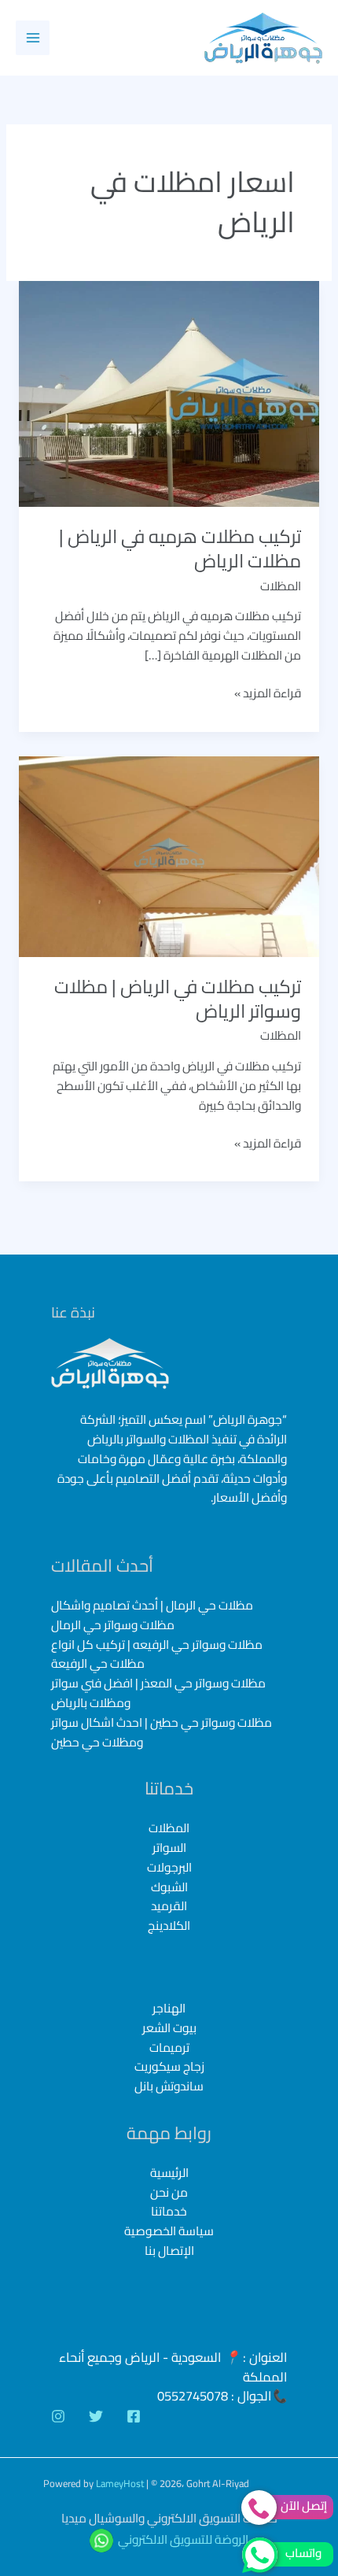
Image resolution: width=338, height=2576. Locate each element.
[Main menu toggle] (33, 37)
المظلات (281, 586)
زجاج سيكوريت (169, 2067)
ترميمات (169, 2048)
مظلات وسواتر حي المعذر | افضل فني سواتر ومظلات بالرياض (158, 1693)
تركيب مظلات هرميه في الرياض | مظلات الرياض (180, 549)
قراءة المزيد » (268, 694)
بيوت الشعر (169, 2029)
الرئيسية (169, 2173)
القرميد (169, 1906)
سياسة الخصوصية (169, 2231)
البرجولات (169, 1867)
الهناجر (169, 2009)
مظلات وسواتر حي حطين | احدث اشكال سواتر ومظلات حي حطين (162, 1732)
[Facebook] (134, 2416)
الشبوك (169, 1887)
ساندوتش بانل (169, 2087)
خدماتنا (169, 2211)
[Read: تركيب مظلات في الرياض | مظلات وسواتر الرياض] (169, 855)
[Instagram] (58, 2416)
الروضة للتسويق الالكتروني (183, 2539)
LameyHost (120, 2483)
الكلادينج (169, 1926)
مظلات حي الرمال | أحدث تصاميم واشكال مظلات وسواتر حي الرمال (152, 1615)
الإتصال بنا (169, 2251)
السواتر (169, 1848)
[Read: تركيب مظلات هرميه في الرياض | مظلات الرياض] (169, 392)
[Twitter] (96, 2416)
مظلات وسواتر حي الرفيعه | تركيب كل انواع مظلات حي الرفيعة (157, 1654)
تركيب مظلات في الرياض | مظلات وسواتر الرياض (178, 999)
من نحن (169, 2192)
